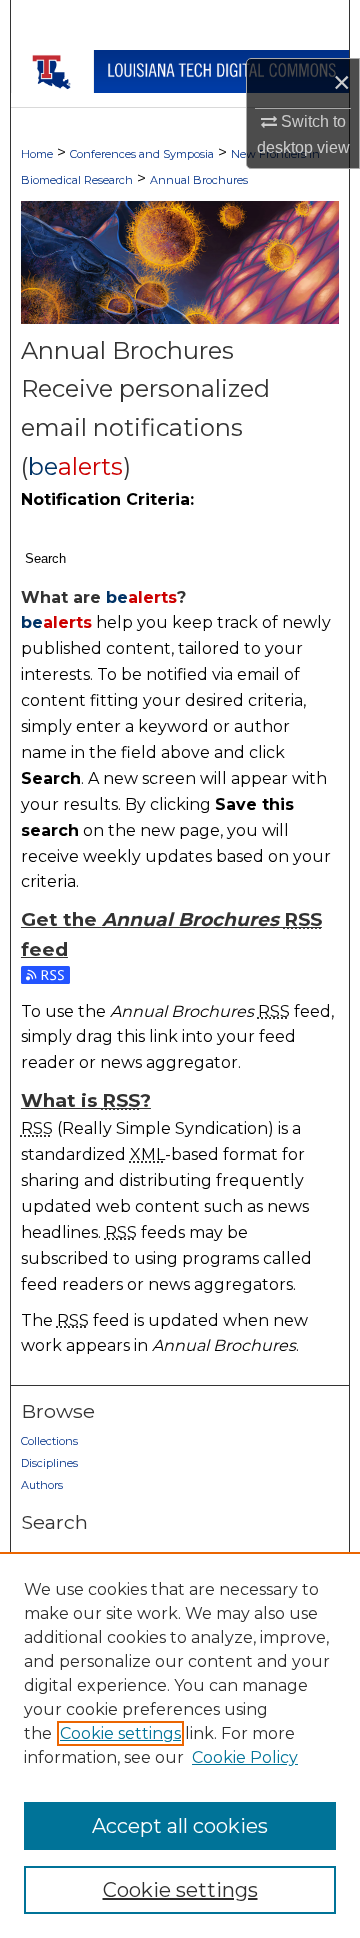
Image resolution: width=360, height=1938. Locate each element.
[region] (180, 1745)
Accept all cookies (180, 1826)
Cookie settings (120, 1733)
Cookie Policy (245, 1757)
